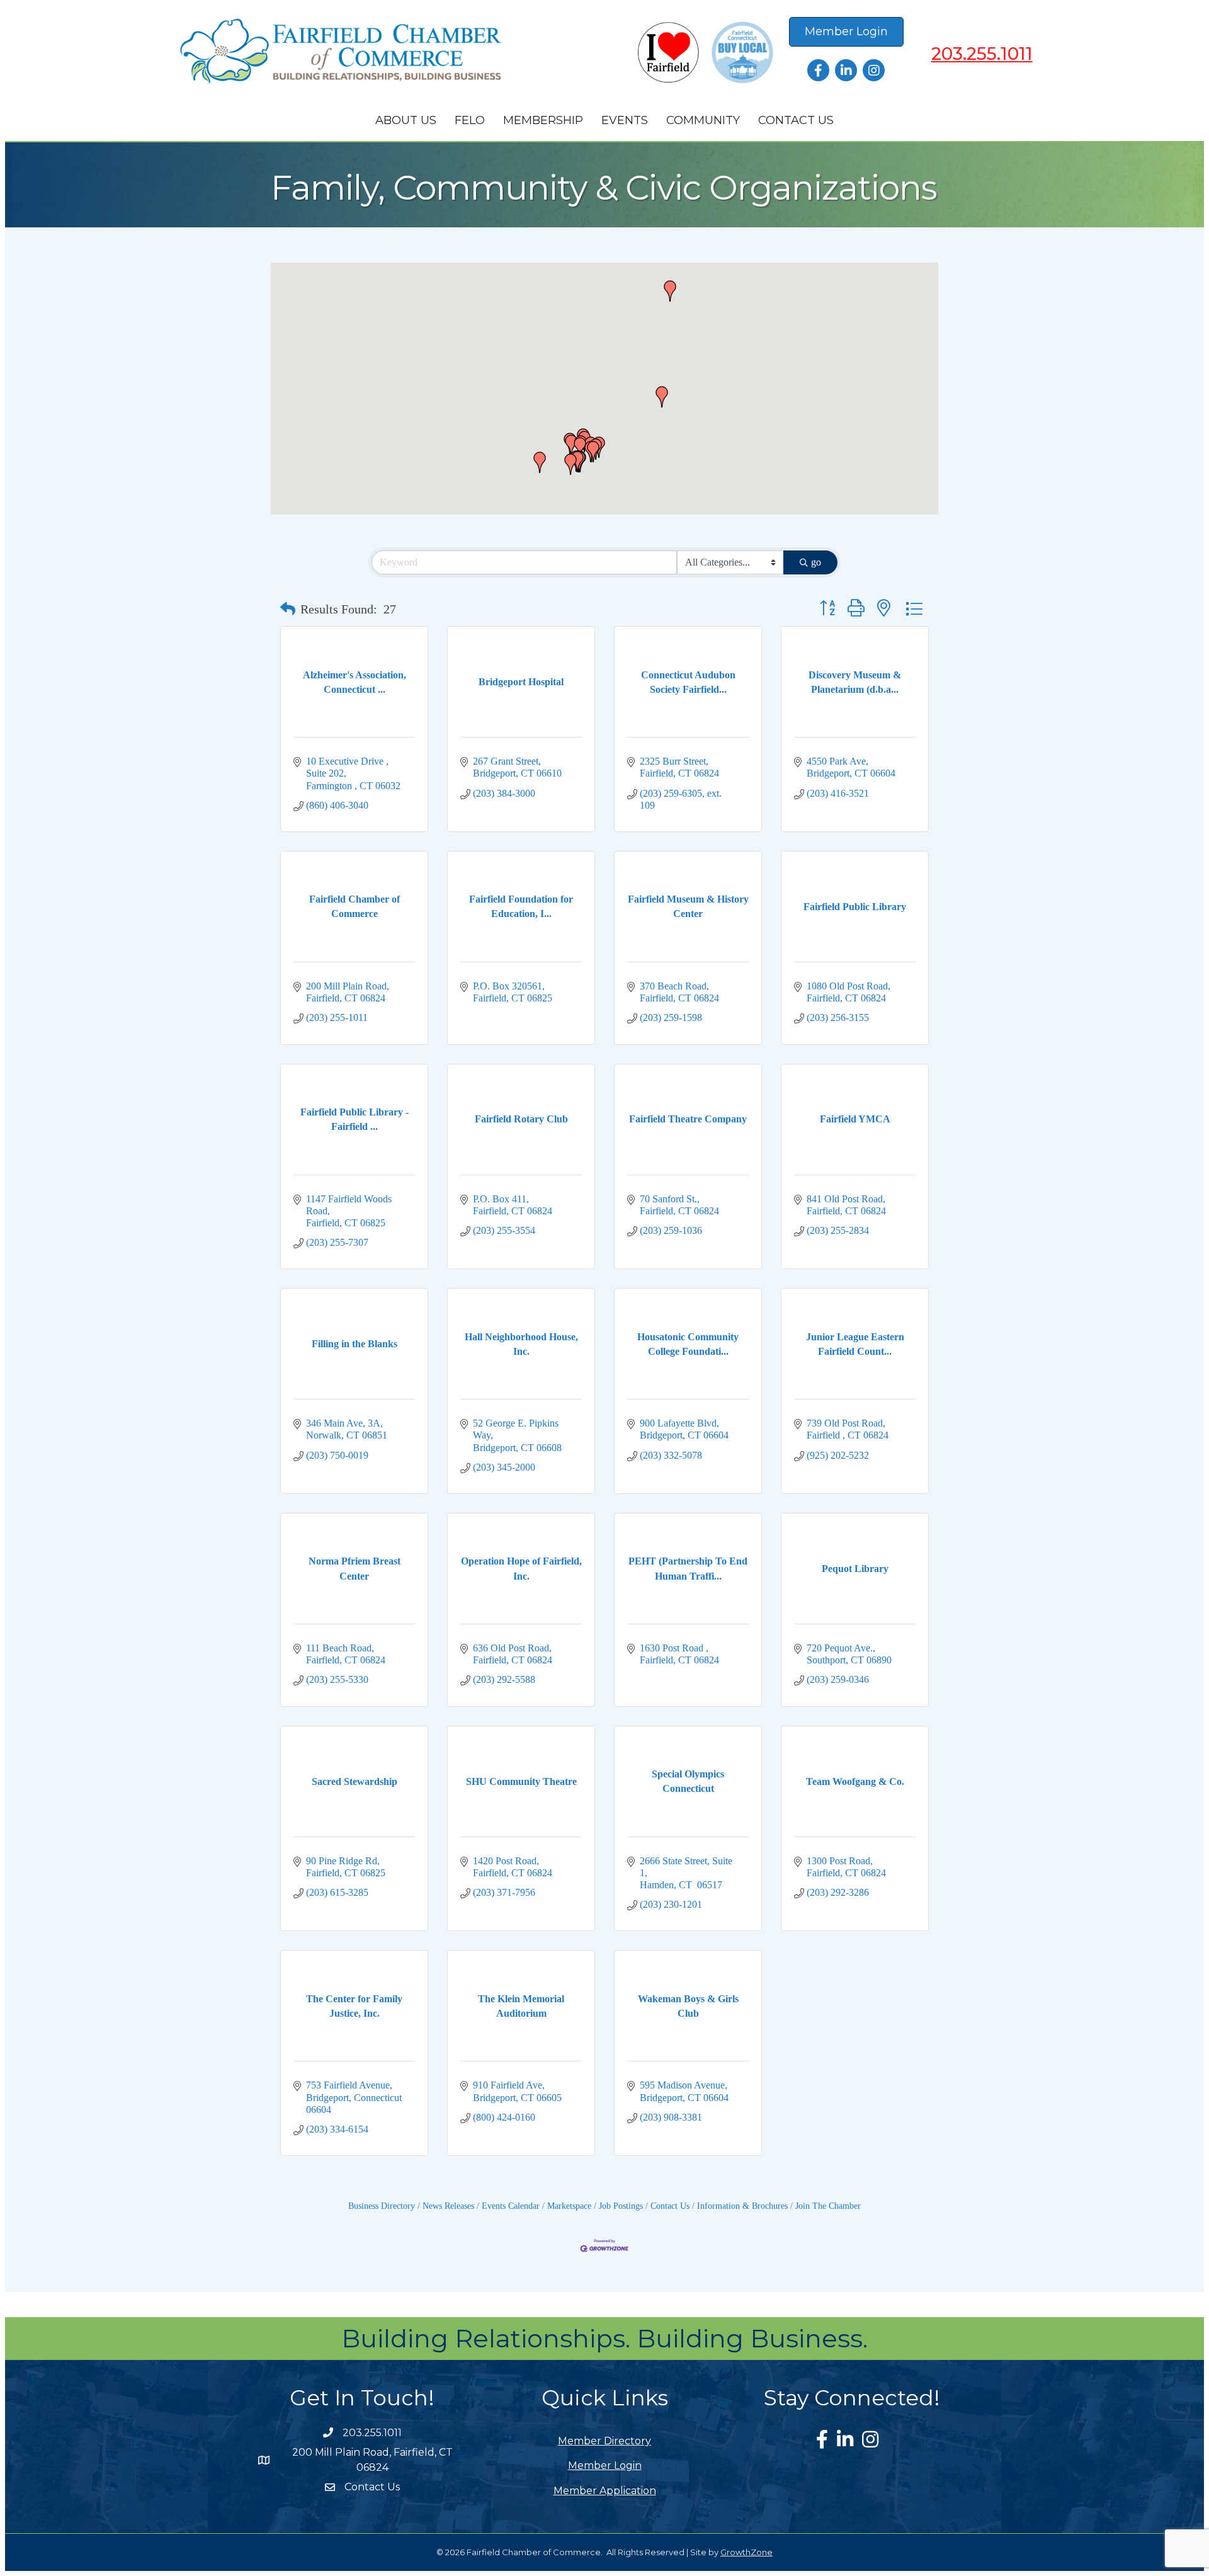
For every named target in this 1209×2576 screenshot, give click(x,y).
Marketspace (569, 2206)
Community (703, 120)
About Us (406, 120)
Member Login (605, 2465)
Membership (543, 120)
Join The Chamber (828, 2206)
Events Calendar (511, 2206)
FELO (470, 120)
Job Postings (621, 2206)
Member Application (605, 2491)
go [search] (816, 562)
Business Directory (382, 2206)
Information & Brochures (742, 2206)
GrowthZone (746, 2552)
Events (625, 120)
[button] (570, 464)
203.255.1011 (982, 54)
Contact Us (796, 120)
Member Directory (604, 2441)
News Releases (448, 2206)
